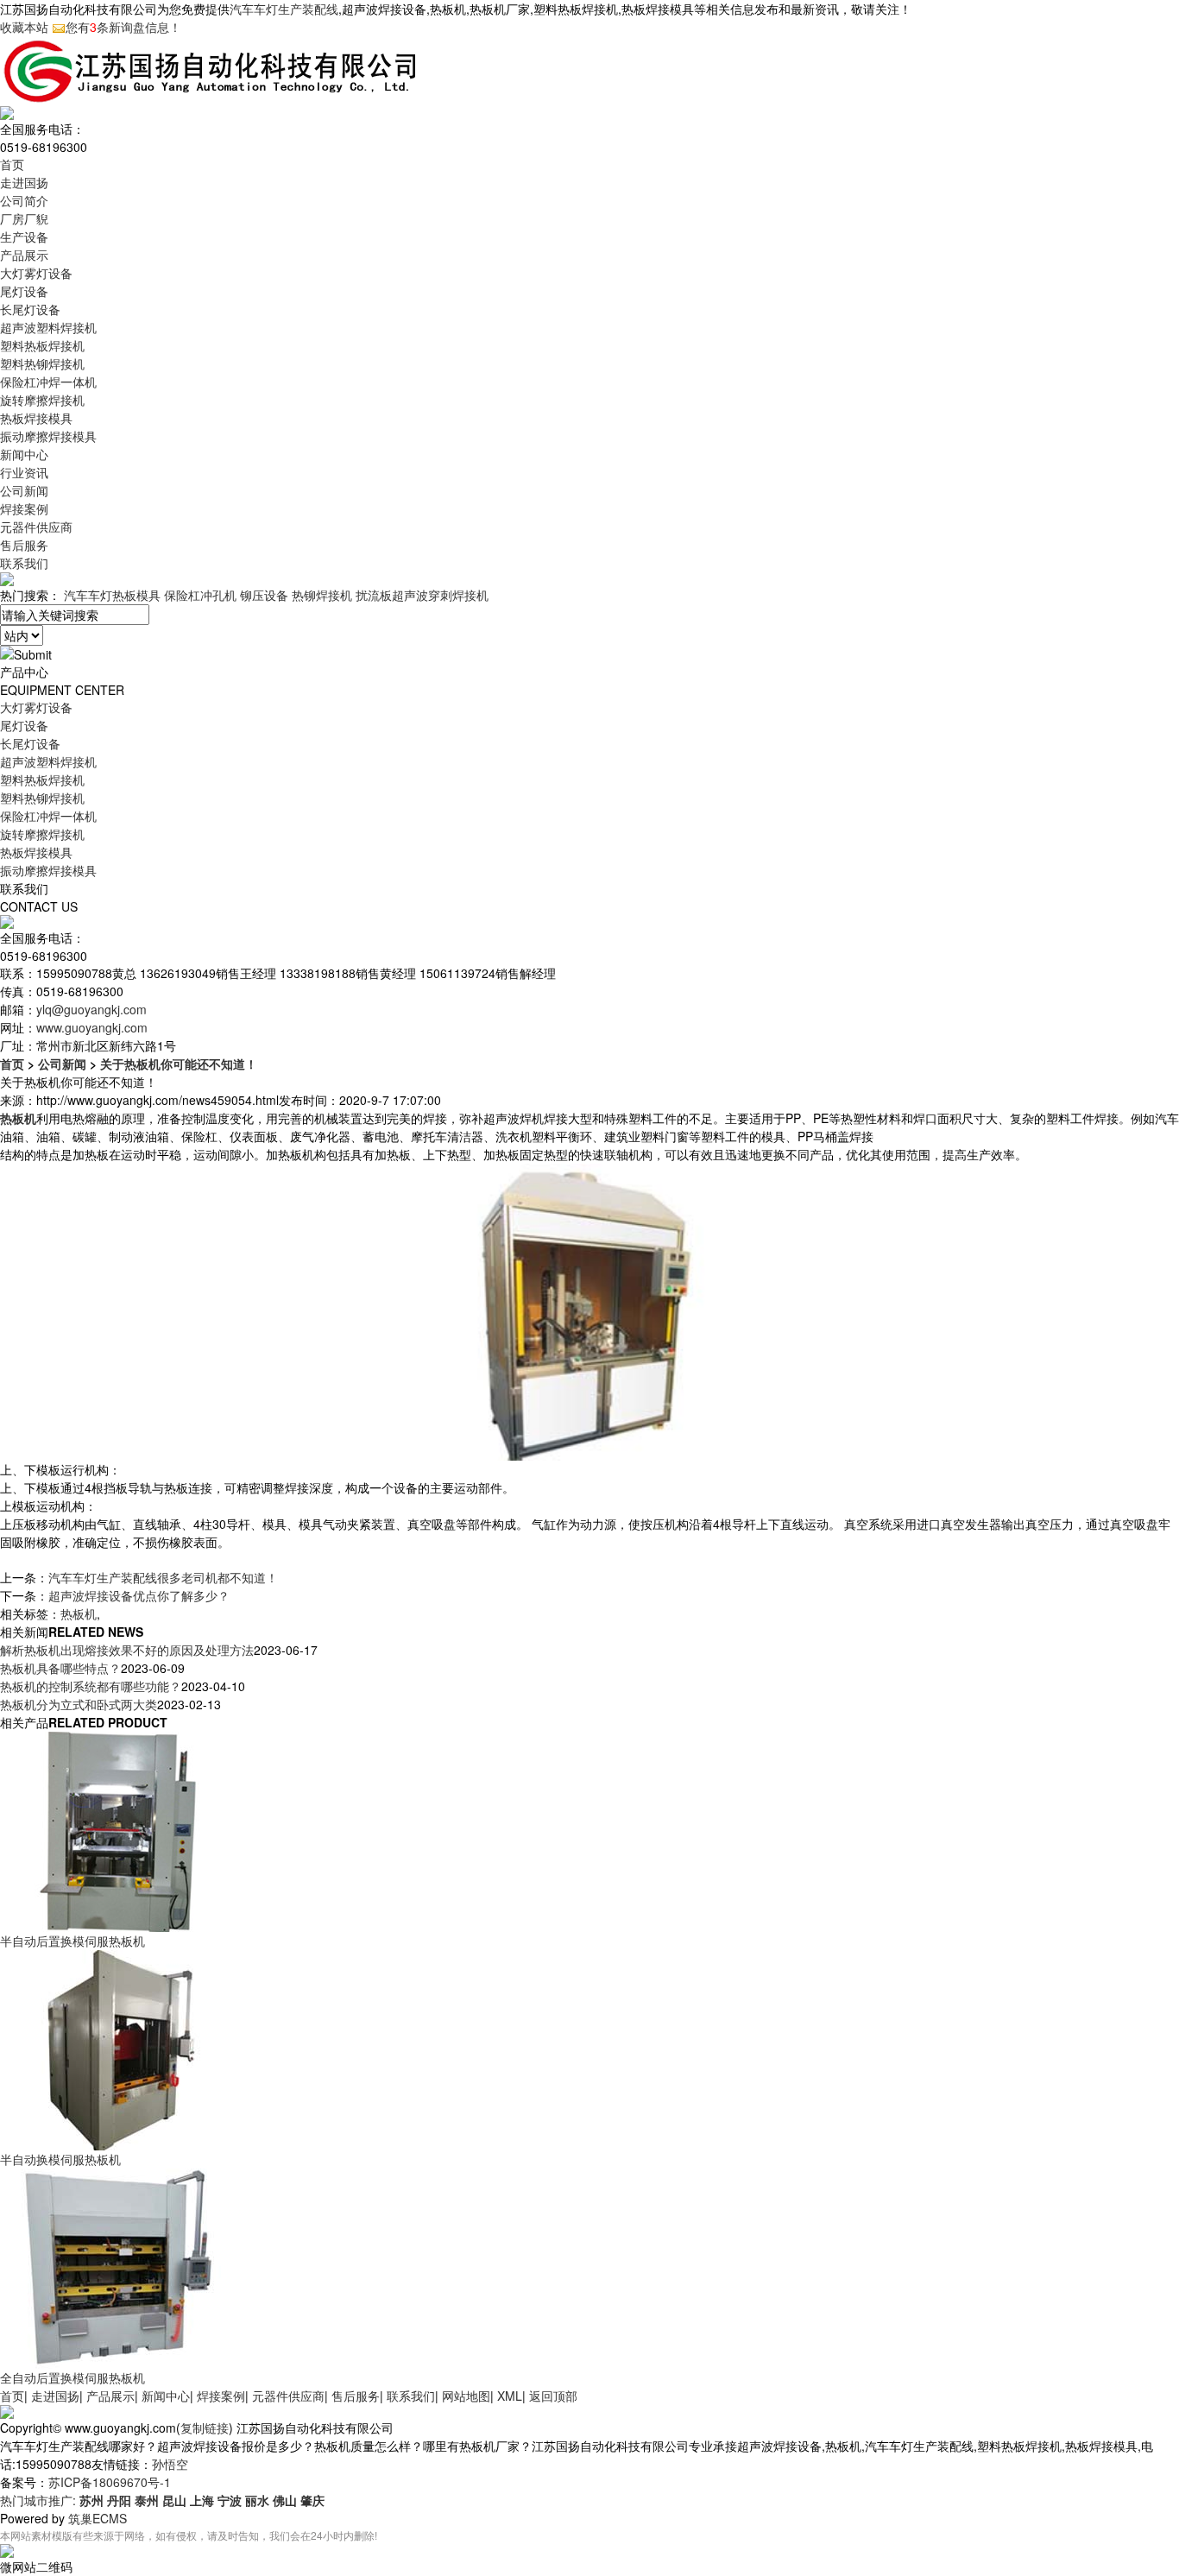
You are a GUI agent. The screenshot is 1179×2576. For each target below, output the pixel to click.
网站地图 (466, 2396)
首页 (12, 164)
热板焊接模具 (36, 418)
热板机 (79, 1613)
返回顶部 (553, 2396)
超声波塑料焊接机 (48, 327)
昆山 (174, 2500)
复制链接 (205, 2428)
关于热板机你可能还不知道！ (179, 1064)
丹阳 (119, 2500)
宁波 (230, 2500)
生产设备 (24, 237)
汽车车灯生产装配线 (284, 9)
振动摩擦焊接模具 (48, 436)
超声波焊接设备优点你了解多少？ (139, 1595)
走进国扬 (24, 182)
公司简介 (24, 200)
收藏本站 (24, 27)
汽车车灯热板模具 (112, 595)
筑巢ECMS (98, 2518)
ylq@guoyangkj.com (91, 1009)
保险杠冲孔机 (200, 595)
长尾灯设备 (30, 309)
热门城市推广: (40, 2500)
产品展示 (24, 255)
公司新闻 (24, 490)
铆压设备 (264, 595)
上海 (202, 2500)
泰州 (147, 2500)
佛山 (285, 2500)
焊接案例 (24, 508)
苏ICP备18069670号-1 (110, 2482)
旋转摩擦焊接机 (42, 400)
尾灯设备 (24, 291)
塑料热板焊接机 (42, 345)
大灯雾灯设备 (36, 273)
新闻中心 (24, 454)
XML (510, 2396)
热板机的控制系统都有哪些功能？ (91, 1686)
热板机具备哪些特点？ (60, 1668)
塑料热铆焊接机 (42, 363)
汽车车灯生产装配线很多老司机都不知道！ (163, 1577)
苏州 (91, 2500)
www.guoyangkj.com (92, 1027)
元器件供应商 (36, 527)
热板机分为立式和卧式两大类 (79, 1704)
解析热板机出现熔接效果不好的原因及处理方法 (127, 1650)
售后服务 (24, 545)
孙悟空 (170, 2464)
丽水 (257, 2500)
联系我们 (24, 563)
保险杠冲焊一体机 (48, 382)
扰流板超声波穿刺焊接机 (422, 595)
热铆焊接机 (322, 595)
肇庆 (312, 2500)
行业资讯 (24, 472)
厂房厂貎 (24, 218)
